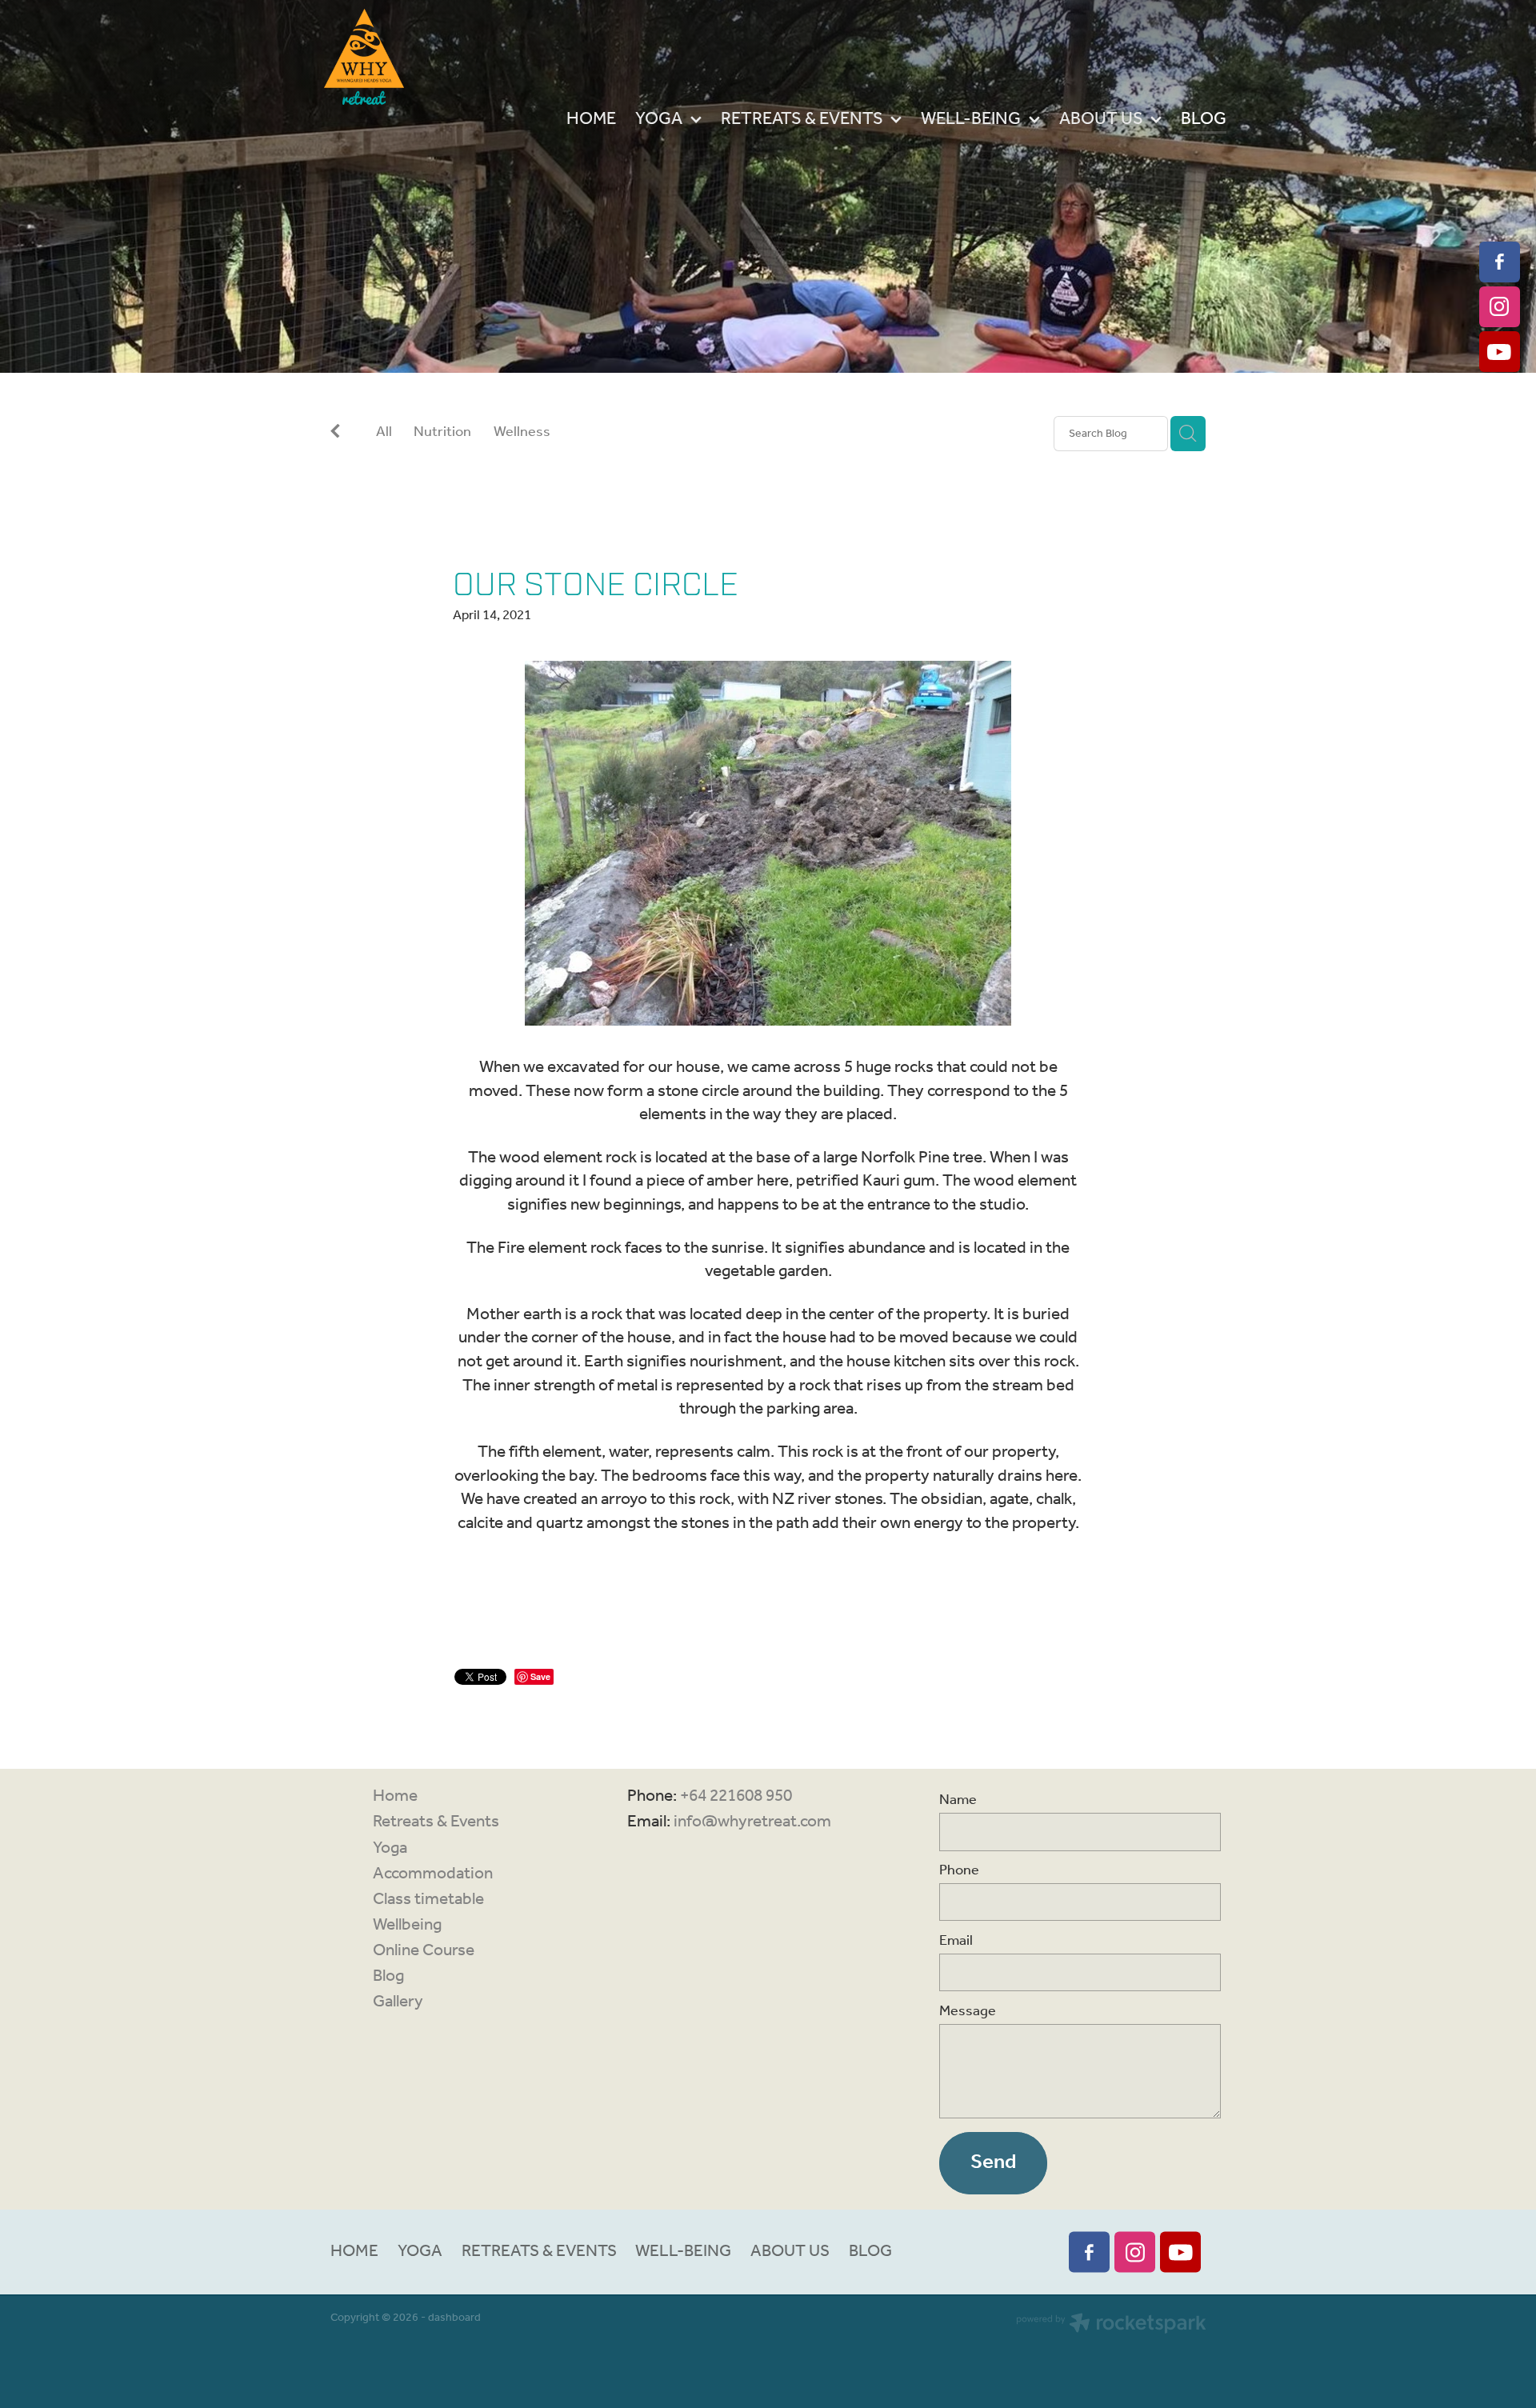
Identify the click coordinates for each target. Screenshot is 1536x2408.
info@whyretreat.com (752, 1822)
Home (395, 1796)
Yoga (390, 1848)
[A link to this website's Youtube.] (1500, 352)
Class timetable (428, 1900)
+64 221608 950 (736, 1796)
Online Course (424, 1951)
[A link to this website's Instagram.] (1500, 307)
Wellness (522, 434)
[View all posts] (335, 435)
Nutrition (442, 434)
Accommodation (433, 1874)
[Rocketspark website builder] (1111, 2326)
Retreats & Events (436, 1822)
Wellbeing (407, 1925)
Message (968, 2012)
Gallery (398, 2002)
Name (958, 1801)
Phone (959, 1871)
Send (993, 2162)
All (384, 432)
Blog (388, 1976)
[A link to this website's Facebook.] (1500, 262)
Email (956, 1942)
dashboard (454, 2318)
